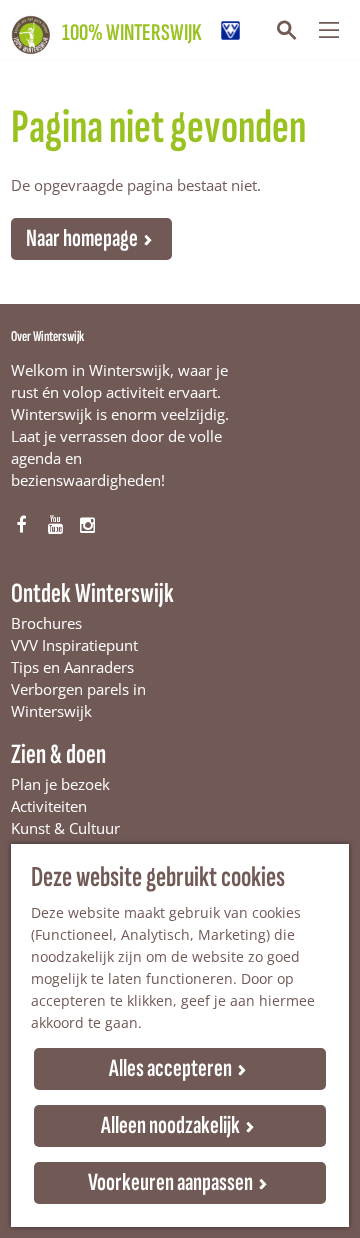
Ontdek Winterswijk (92, 593)
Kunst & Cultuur (65, 828)
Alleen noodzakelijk (170, 1125)
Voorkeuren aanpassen (170, 1182)
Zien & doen (58, 754)
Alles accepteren (170, 1068)
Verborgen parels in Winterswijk (78, 700)
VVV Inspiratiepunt (74, 645)
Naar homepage (82, 238)
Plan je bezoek (60, 784)
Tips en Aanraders (72, 667)
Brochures (46, 623)
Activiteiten (49, 806)
